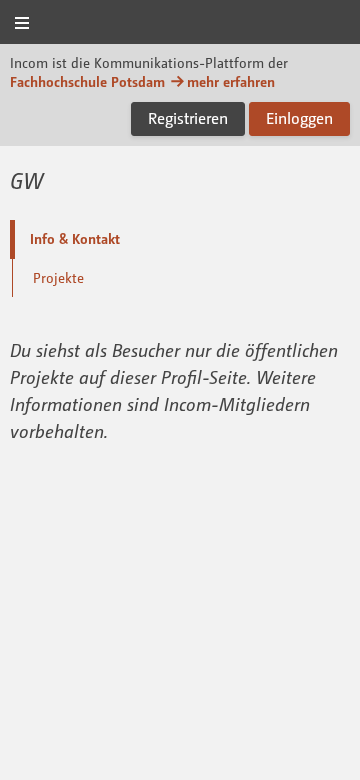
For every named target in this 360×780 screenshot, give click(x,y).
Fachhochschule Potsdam (87, 81)
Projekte (58, 277)
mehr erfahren (231, 81)
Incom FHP (180, 23)
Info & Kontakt (75, 238)
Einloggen (299, 118)
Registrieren (188, 118)
